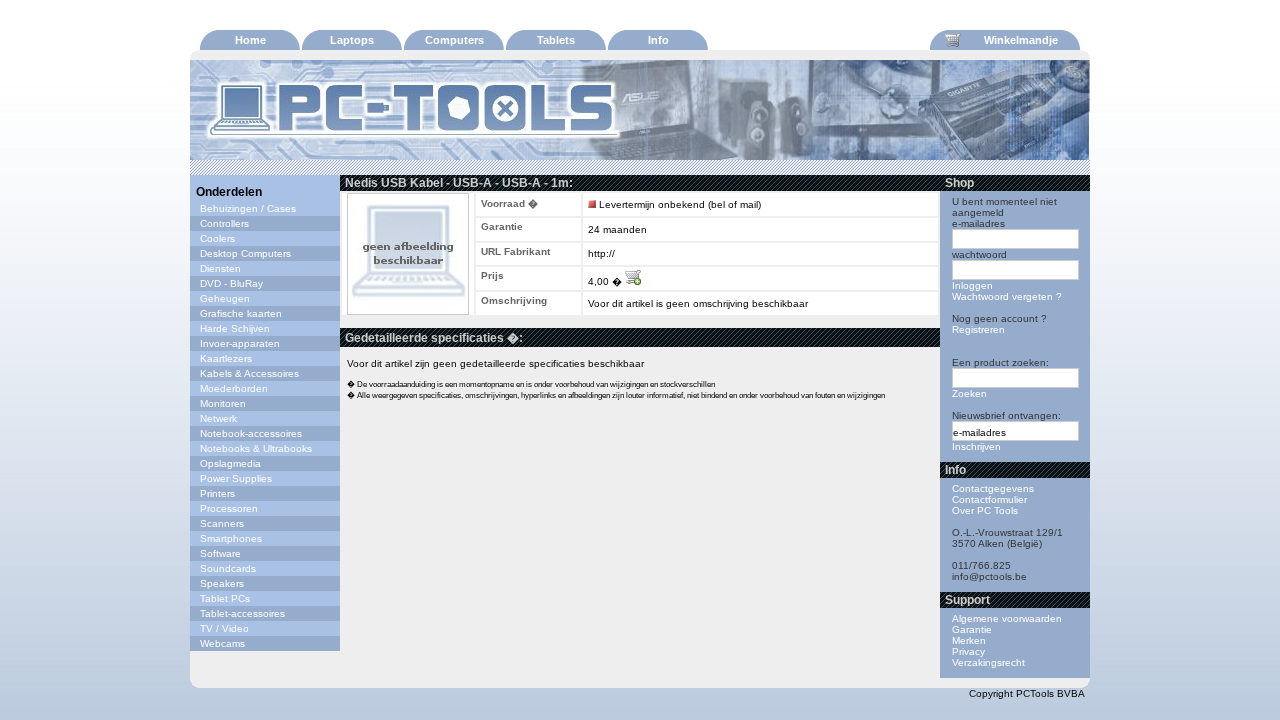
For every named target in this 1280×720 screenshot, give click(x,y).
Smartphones (231, 538)
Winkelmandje (1021, 40)
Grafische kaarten (241, 313)
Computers (454, 40)
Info (658, 40)
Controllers (224, 223)
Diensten (220, 268)
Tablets (556, 40)
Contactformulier (989, 499)
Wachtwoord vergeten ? (1007, 296)
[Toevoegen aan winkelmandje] (633, 281)
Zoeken (969, 393)
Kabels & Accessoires (249, 373)
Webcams (222, 643)
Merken (969, 640)
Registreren (978, 329)
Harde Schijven (235, 328)
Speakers (222, 583)
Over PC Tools (985, 510)
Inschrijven (976, 446)
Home (250, 40)
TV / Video (224, 628)
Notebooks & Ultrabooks (256, 448)
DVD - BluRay (231, 283)
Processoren (229, 508)
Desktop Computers (245, 253)
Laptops (352, 40)
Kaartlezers (226, 358)
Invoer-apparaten (240, 343)
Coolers (217, 238)
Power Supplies (236, 478)
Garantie (972, 629)
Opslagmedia (230, 463)
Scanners (222, 523)
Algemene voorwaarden (1007, 618)
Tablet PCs (225, 598)
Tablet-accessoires (242, 613)
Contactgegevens (993, 488)
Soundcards (228, 568)
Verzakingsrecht (988, 662)
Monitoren (223, 403)
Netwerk (218, 418)
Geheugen (225, 298)
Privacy (968, 651)
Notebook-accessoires (251, 433)
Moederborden (234, 388)
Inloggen (972, 285)
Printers (217, 493)
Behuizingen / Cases (248, 208)
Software (220, 553)
